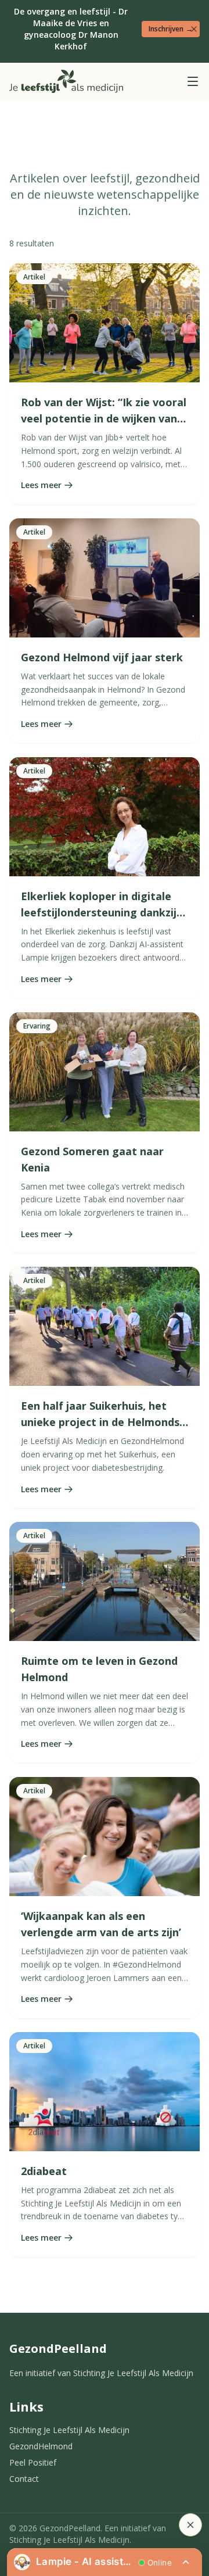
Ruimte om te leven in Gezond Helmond (99, 1669)
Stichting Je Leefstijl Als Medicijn (69, 2430)
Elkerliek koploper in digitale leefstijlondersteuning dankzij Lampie (99, 912)
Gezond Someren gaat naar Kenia (92, 1159)
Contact (24, 2479)
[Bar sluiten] (194, 29)
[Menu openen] (193, 81)
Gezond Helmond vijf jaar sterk (102, 657)
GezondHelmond (41, 2446)
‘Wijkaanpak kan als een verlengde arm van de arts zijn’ (101, 1924)
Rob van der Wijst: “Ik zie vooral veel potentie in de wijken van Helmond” (104, 418)
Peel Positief (33, 2462)
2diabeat (44, 2171)
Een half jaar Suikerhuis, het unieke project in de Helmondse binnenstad (103, 1422)
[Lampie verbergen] (190, 2525)
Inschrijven (171, 29)
